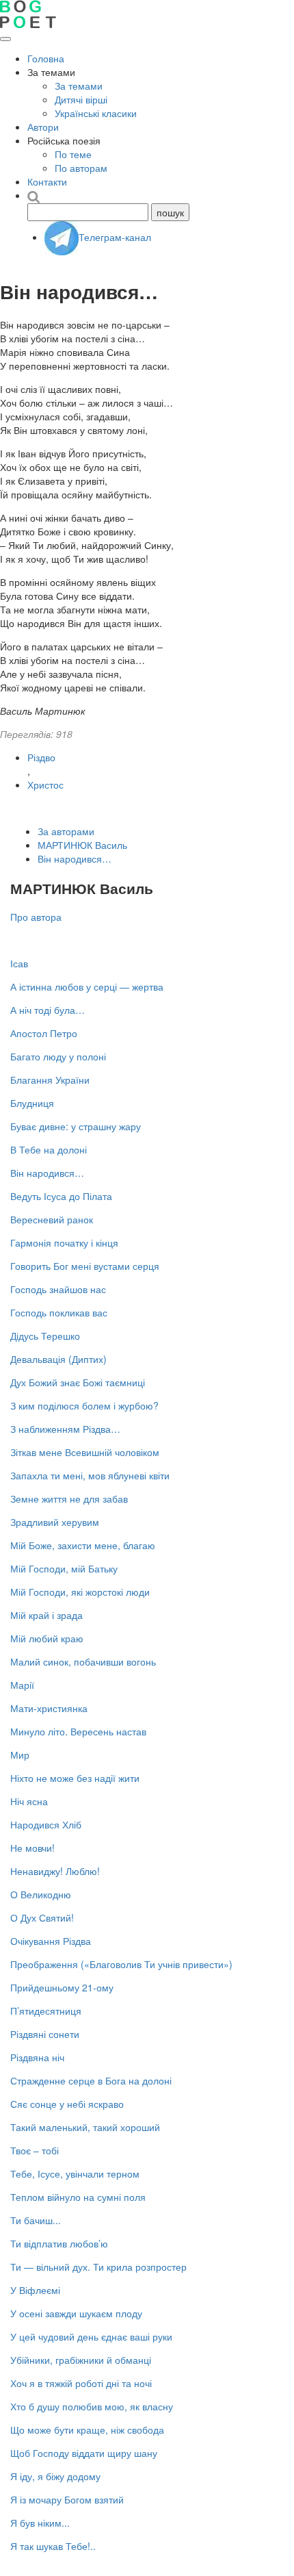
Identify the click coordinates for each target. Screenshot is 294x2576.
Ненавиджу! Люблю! (55, 1871)
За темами (79, 86)
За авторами (66, 831)
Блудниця (32, 1103)
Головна (46, 58)
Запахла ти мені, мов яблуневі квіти (90, 1475)
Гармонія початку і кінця (64, 1242)
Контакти (47, 181)
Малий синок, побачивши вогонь (83, 1661)
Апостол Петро (44, 1033)
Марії (22, 1685)
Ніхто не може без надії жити (75, 1778)
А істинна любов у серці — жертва (87, 986)
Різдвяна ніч (37, 2057)
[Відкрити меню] (5, 39)
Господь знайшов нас (58, 1289)
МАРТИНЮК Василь (82, 845)
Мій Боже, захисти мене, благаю (83, 1545)
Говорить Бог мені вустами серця (85, 1266)
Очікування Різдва (51, 1941)
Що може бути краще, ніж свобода (87, 2430)
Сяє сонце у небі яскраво (67, 2104)
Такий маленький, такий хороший (85, 2127)
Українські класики (96, 113)
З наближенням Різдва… (65, 1429)
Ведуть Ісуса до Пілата (61, 1196)
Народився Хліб (46, 1824)
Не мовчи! (32, 1848)
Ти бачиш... (36, 2220)
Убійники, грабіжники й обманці (81, 2360)
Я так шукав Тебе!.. (53, 2546)
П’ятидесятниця (46, 2011)
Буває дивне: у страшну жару (76, 1126)
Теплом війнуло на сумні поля (78, 2197)
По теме (73, 154)
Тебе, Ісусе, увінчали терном (75, 2173)
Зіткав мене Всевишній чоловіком (85, 1452)
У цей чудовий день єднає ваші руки (91, 2336)
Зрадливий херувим (55, 1522)
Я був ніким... (40, 2523)
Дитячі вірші (81, 99)
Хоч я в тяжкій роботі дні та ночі (81, 2383)
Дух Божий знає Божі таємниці (78, 1382)
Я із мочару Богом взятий (67, 2499)
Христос (45, 785)
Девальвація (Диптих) (58, 1359)
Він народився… (75, 858)
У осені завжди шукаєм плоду (76, 2313)
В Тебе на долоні (49, 1149)
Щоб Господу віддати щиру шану (84, 2453)
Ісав (19, 963)
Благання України (50, 1080)
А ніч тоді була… (48, 1010)
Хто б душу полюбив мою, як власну (92, 2406)
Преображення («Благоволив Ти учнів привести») (121, 1964)
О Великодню (41, 1894)
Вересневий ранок (52, 1219)
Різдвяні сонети (45, 2034)
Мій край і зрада (46, 1615)
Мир (20, 1755)
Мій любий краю (47, 1638)
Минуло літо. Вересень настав (78, 1731)
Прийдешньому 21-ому (62, 1987)
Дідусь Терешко (45, 1336)
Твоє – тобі (35, 2150)
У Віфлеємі (35, 2290)
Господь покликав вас (59, 1312)
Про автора (36, 917)
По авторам (81, 168)
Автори (43, 127)
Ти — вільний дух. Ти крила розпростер (98, 2267)
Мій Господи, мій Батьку (64, 1568)
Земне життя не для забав (69, 1499)
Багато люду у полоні (58, 1056)
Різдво (41, 757)
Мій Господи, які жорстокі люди (80, 1592)
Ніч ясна (29, 1801)
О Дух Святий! (42, 1917)
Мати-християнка (49, 1708)
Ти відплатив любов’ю (59, 2243)
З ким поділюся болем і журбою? (84, 1405)
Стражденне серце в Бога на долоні (91, 2080)
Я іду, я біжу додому (55, 2476)
